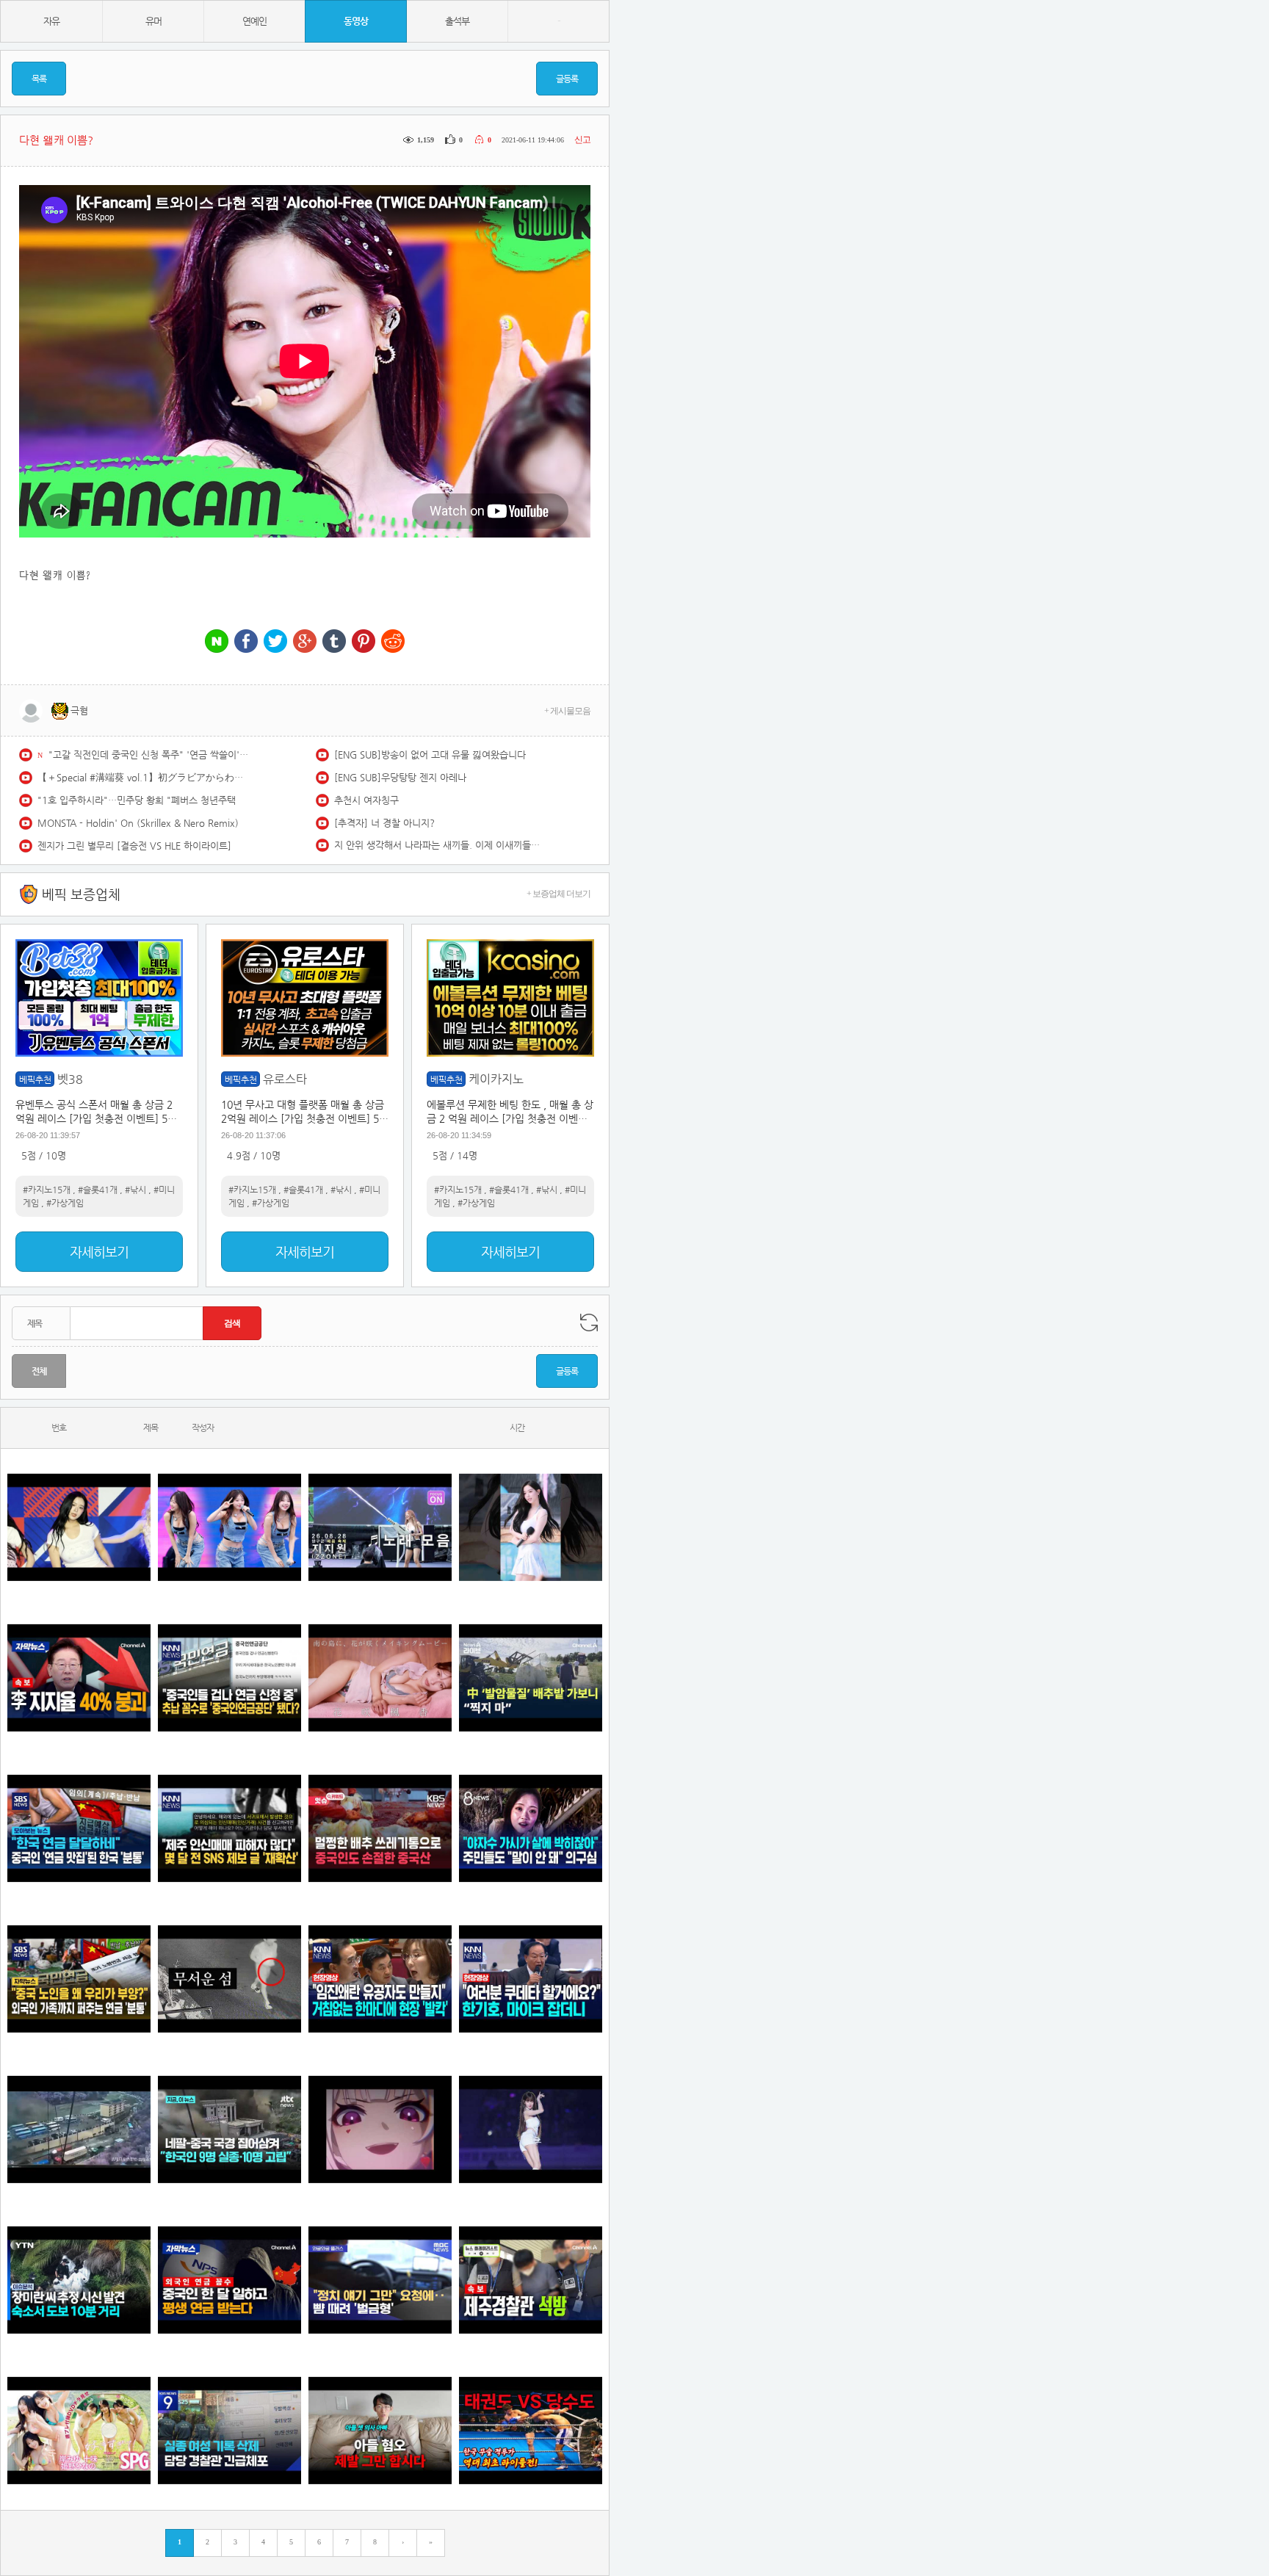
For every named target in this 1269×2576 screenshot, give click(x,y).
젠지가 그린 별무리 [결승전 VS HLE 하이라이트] (134, 846)
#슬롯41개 (98, 1190)
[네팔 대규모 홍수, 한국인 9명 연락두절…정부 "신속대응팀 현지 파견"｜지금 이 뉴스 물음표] (229, 2130)
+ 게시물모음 (567, 711)
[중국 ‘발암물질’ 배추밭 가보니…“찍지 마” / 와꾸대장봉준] (531, 1678)
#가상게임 (65, 1203)
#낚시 (135, 1190)
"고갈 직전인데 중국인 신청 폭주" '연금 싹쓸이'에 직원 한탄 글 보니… (151, 755)
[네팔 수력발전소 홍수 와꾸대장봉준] (79, 2130)
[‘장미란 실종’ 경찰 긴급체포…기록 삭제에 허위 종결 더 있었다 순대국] (229, 2431)
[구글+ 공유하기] (305, 642)
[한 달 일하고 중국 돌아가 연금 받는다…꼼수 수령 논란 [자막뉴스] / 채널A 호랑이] (229, 2280)
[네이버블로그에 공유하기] (217, 642)
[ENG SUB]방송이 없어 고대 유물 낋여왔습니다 (430, 755)
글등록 (567, 79)
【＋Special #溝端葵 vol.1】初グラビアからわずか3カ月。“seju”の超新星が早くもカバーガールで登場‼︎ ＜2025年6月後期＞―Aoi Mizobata (140, 777)
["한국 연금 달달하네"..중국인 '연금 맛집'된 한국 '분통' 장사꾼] (79, 1829)
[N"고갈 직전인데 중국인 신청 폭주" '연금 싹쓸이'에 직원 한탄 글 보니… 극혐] (229, 1678)
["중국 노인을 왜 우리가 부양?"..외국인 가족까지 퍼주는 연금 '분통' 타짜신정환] (79, 1979)
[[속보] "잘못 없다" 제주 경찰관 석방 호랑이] (531, 2280)
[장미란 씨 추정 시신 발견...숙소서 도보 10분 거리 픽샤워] (79, 2280)
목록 (39, 79)
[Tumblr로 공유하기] (334, 642)
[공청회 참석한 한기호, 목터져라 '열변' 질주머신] (531, 1979)
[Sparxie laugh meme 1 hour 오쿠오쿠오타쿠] (380, 2130)
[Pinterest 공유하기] (364, 642)
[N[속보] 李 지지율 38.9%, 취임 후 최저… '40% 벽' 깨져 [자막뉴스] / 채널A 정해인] (79, 1678)
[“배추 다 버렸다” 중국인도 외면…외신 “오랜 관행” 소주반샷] (380, 1829)
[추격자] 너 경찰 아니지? (384, 823)
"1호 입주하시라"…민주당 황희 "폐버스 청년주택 (137, 800)
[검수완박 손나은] (531, 1829)
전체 (39, 1371)
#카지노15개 (47, 1190)
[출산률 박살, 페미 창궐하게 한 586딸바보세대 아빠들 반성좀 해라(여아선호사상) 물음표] (380, 2431)
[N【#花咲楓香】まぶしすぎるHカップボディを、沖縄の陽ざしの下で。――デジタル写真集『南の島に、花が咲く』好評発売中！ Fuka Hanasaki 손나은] (380, 1678)
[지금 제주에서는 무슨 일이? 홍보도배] (229, 1979)
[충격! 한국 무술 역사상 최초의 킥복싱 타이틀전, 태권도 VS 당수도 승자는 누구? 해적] (531, 2431)
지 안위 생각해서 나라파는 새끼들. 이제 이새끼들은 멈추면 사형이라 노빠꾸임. (437, 845)
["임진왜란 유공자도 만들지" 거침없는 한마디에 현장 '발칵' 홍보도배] (380, 1979)
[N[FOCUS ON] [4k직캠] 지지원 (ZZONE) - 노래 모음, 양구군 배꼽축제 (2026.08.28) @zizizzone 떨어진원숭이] (380, 1528)
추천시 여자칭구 (366, 800)
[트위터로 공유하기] (275, 642)
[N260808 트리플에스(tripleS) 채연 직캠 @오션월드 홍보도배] (531, 1528)
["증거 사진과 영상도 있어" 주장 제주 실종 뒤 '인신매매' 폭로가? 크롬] (229, 1829)
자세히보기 (99, 1252)
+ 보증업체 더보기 (558, 894)
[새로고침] (589, 1323)
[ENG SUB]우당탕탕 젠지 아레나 (400, 777)
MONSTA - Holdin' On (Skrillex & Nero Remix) (138, 823)
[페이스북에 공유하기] (246, 642)
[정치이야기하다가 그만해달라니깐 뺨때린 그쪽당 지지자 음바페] (380, 2280)
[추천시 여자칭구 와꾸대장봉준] (531, 2130)
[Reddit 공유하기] (393, 642)
